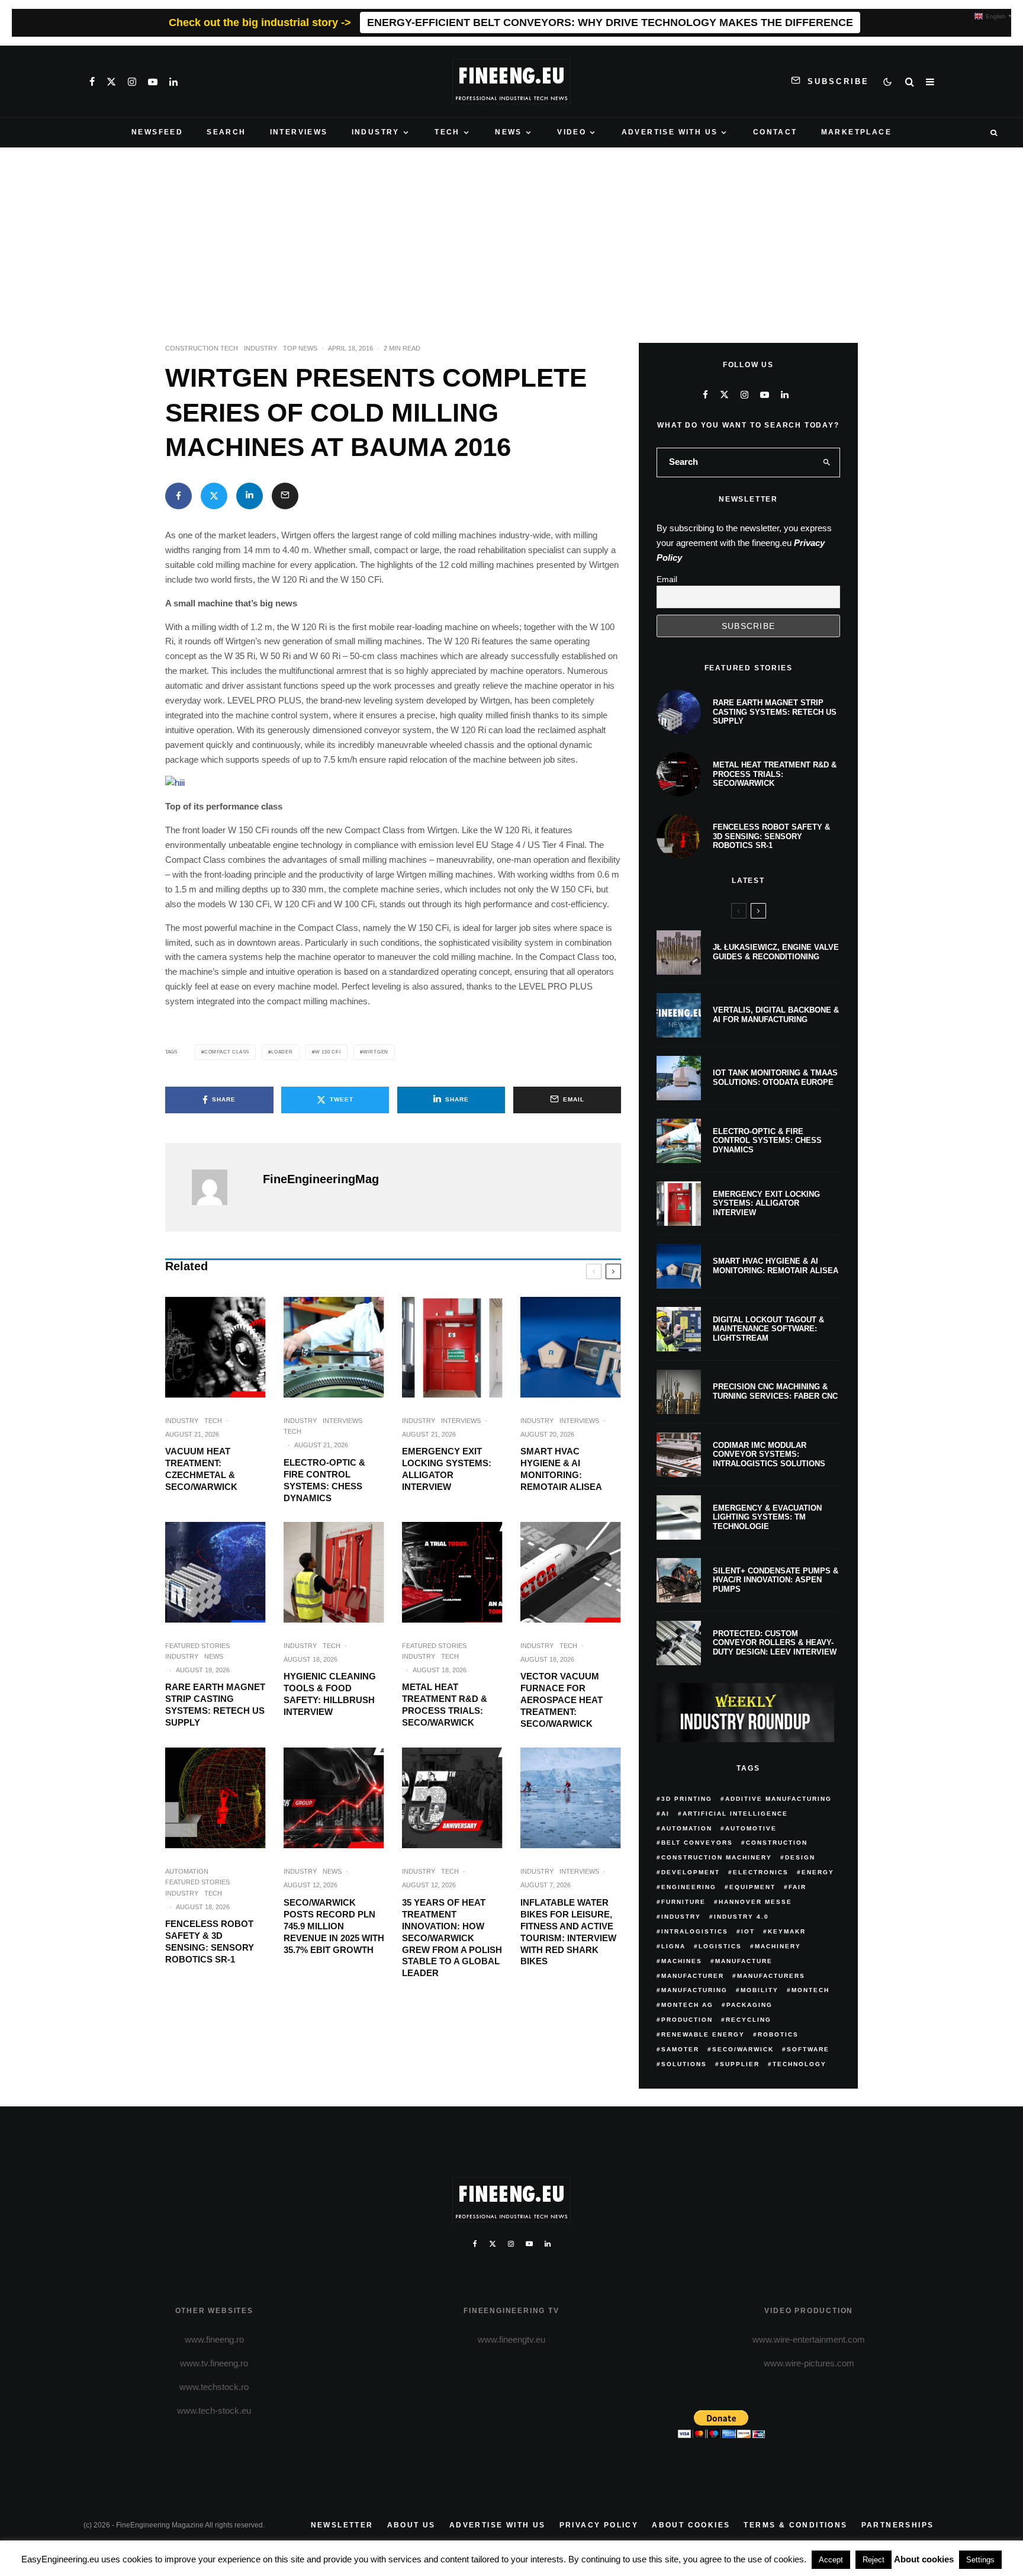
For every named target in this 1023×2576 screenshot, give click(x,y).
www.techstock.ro (214, 2387)
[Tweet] (214, 496)
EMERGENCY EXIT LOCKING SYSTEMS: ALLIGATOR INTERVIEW (447, 1469)
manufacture (744, 1961)
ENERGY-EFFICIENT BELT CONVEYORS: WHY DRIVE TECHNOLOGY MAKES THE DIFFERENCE (610, 23)
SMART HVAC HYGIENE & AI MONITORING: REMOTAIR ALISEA (561, 1469)
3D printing (687, 1799)
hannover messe (755, 1902)
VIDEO (572, 132)
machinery (778, 1946)
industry (681, 1917)
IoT (748, 1931)
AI (665, 1814)
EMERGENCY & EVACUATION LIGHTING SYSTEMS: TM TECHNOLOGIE (767, 1517)
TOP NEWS (300, 348)
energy (818, 1872)
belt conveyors (697, 1843)
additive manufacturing (778, 1799)
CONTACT (775, 132)
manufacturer (693, 1976)
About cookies (691, 2525)
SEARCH (226, 132)
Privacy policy (599, 2525)
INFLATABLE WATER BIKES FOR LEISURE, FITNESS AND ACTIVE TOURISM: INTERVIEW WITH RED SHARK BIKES (568, 1932)
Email (667, 579)
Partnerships (898, 2525)
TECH (447, 132)
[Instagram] (132, 82)
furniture (683, 1902)
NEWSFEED (157, 132)
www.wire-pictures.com (809, 2363)
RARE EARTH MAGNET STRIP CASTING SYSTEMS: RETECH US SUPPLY (215, 1705)
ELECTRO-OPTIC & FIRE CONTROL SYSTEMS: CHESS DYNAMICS (324, 1480)
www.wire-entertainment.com (809, 2339)
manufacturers (771, 1976)
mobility (760, 1990)
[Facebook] (92, 82)
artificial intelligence (735, 1814)
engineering (689, 1887)
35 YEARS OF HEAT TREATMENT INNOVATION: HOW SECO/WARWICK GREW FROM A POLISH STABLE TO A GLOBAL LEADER (452, 1938)
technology (800, 2064)
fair (797, 1887)
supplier (740, 2064)
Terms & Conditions (795, 2525)
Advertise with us (498, 2525)
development (691, 1872)
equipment (752, 1887)
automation (687, 1828)
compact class (227, 1052)
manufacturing (694, 1990)
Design (800, 1857)
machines (682, 1961)
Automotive (751, 1828)
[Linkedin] (173, 82)
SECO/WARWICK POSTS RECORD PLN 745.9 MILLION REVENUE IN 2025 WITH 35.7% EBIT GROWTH (334, 1926)
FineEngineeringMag (321, 1179)
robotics (778, 2034)
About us (411, 2525)
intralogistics (695, 1931)
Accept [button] (831, 2560)
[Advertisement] (511, 236)
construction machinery (717, 1857)
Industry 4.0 (741, 1917)
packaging (749, 2005)
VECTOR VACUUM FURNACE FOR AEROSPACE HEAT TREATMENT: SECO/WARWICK (562, 1700)
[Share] (178, 496)
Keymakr (787, 1931)
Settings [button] (980, 2560)
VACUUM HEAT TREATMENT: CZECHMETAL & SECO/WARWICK (201, 1469)
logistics (720, 1946)
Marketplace (856, 132)
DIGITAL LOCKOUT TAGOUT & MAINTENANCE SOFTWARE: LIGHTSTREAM (768, 1329)
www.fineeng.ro (214, 2339)
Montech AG (687, 2005)
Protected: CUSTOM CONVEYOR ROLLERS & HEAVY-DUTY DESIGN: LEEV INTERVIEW (775, 1643)
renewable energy (703, 2034)
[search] (827, 462)
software (808, 2049)
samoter (680, 2049)
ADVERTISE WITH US (670, 132)
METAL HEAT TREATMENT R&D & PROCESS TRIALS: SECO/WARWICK (445, 1705)
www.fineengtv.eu (511, 2339)
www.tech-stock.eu (214, 2410)
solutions (684, 2064)
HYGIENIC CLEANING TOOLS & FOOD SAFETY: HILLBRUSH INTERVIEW (330, 1694)
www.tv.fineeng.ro (214, 2363)
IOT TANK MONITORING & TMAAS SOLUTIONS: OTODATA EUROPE (775, 1077)
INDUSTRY (376, 132)
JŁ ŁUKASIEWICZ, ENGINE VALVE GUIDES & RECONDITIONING (776, 952)
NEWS (509, 132)
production (687, 2020)
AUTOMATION (187, 1871)
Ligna (673, 1946)
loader (282, 1052)
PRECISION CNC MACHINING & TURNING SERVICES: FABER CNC (775, 1391)
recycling (749, 2020)
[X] (111, 82)
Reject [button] (874, 2560)
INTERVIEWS (299, 132)
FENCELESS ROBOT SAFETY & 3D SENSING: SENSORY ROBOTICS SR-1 (210, 1941)
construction (777, 1843)
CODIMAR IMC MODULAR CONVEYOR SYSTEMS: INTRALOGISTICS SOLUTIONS (769, 1454)
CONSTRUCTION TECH (202, 348)
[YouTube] (153, 82)
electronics (761, 1872)
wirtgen (376, 1052)
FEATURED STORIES (197, 1646)
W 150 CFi (328, 1052)
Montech (810, 1990)
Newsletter (342, 2525)
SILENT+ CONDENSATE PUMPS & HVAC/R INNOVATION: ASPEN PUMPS (776, 1580)
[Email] (285, 496)
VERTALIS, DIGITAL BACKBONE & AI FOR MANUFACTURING (776, 1015)
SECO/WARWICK (743, 2049)
